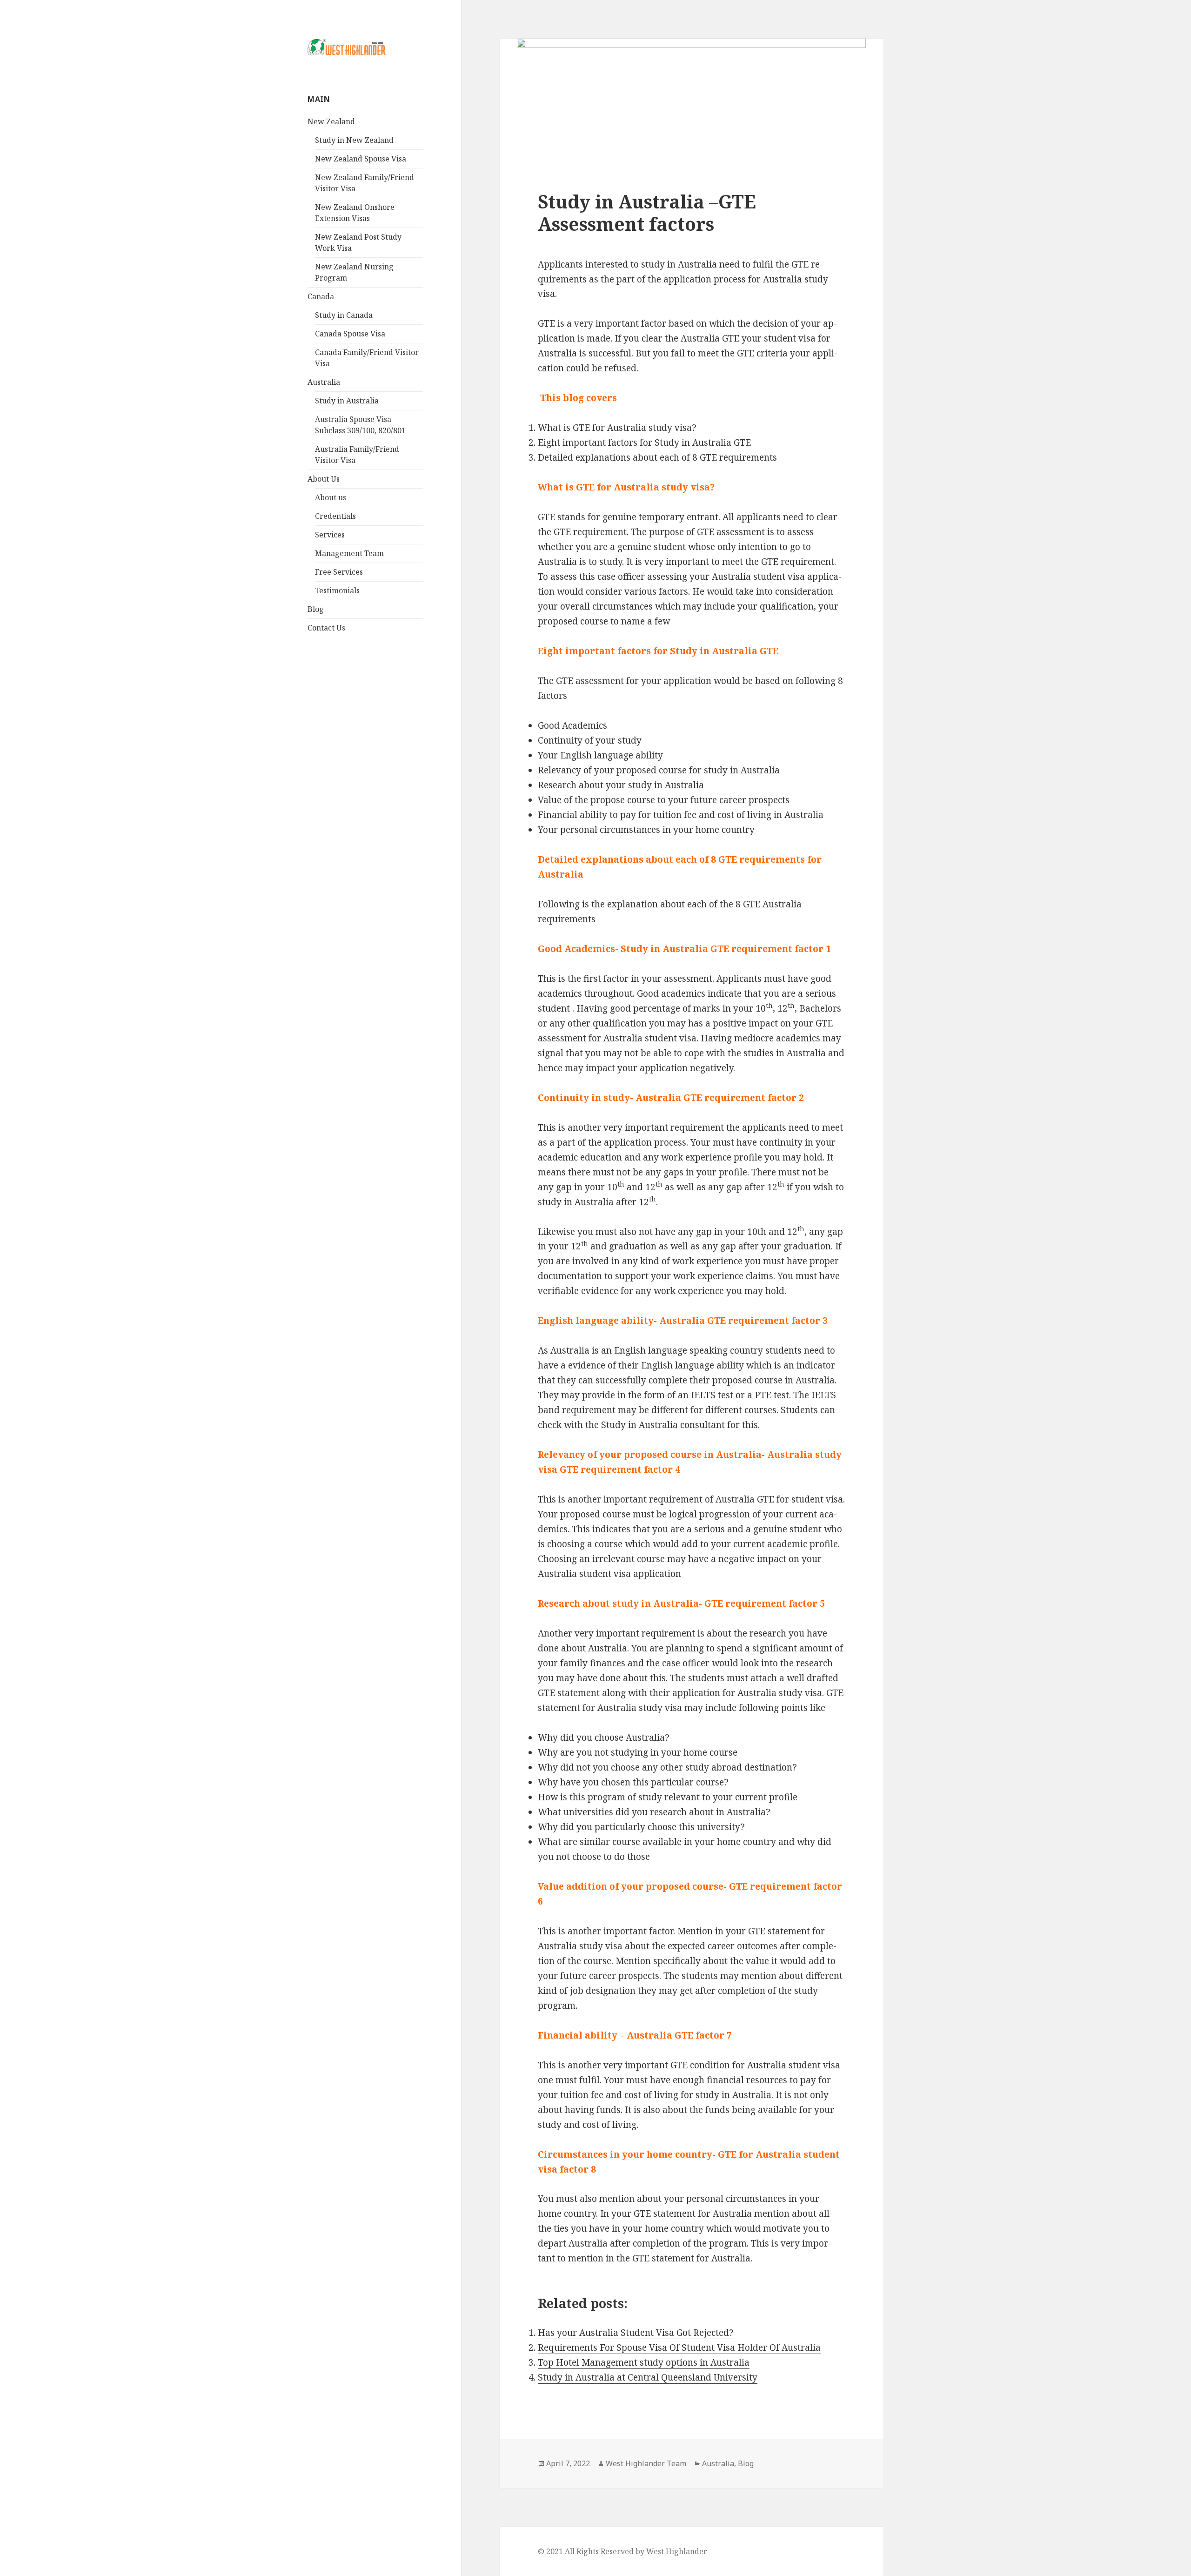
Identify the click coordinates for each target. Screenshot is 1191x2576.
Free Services (339, 572)
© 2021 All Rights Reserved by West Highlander (622, 2551)
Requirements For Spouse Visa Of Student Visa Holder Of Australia (679, 2348)
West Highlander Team (646, 2463)
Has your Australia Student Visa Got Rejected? (636, 2333)
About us (331, 497)
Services (330, 535)
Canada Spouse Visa (350, 334)
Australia (324, 382)
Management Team (349, 553)
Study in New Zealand (354, 140)
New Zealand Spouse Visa (361, 159)
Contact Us (326, 628)
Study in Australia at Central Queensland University (648, 2377)
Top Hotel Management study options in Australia (644, 2362)
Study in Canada (344, 315)
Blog (316, 609)
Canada (321, 296)
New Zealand (331, 121)
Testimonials (337, 590)
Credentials (335, 516)
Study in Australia (347, 401)
